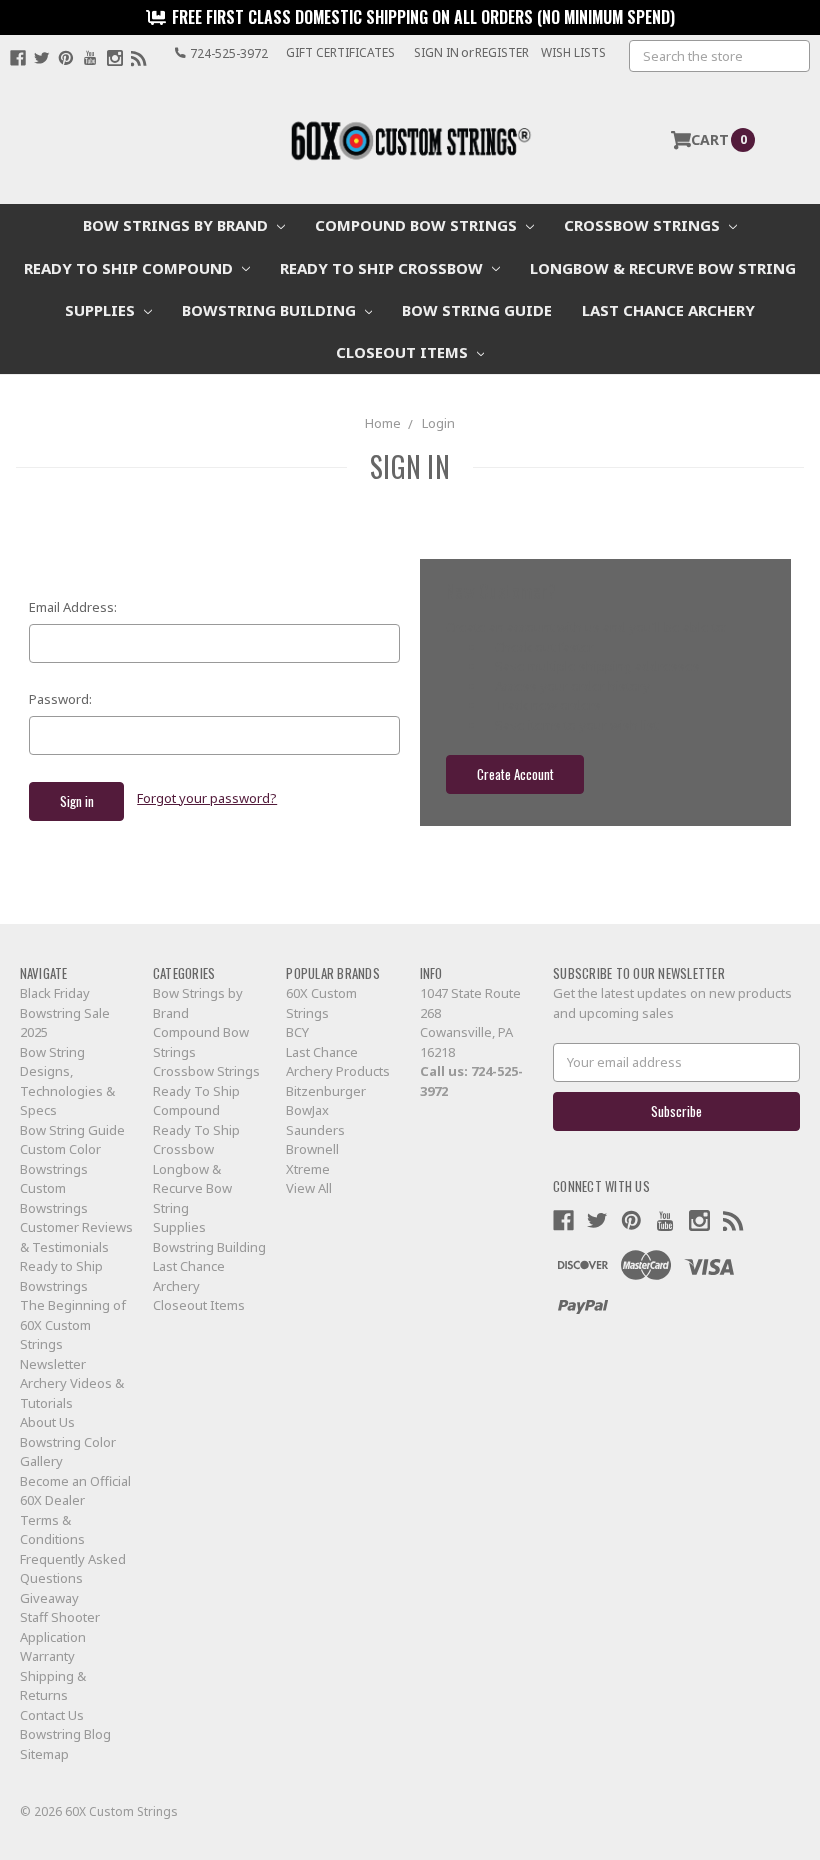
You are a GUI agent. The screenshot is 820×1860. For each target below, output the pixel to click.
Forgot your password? (207, 798)
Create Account (515, 774)
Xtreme (308, 1169)
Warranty (47, 1656)
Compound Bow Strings (418, 225)
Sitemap (44, 1754)
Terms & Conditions (52, 1530)
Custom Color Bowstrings (60, 1159)
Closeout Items (404, 352)
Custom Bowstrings (54, 1198)
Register (502, 52)
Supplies (102, 310)
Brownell (312, 1149)
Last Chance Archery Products (338, 1062)
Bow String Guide (477, 310)
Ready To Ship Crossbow (383, 268)
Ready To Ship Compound (130, 268)
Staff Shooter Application (60, 1627)
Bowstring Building (271, 310)
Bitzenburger (326, 1091)
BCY (297, 1032)
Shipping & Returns (53, 1686)
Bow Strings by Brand (177, 225)
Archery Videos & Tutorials (72, 1393)
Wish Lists (573, 52)
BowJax (307, 1110)
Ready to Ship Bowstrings (61, 1276)
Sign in (436, 52)
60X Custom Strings (321, 1003)
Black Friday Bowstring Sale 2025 (65, 1012)
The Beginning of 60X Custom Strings (73, 1324)
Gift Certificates (340, 52)
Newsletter (53, 1364)
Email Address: (73, 607)
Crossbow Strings (644, 225)
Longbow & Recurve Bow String (663, 268)
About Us (47, 1422)
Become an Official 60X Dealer (75, 1491)
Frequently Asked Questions (73, 1569)
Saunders (315, 1130)
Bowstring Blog (65, 1734)
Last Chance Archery (668, 310)
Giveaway (49, 1598)
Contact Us (52, 1715)
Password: (60, 699)
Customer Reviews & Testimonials (76, 1237)
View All (309, 1188)
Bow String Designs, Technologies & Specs (67, 1081)
